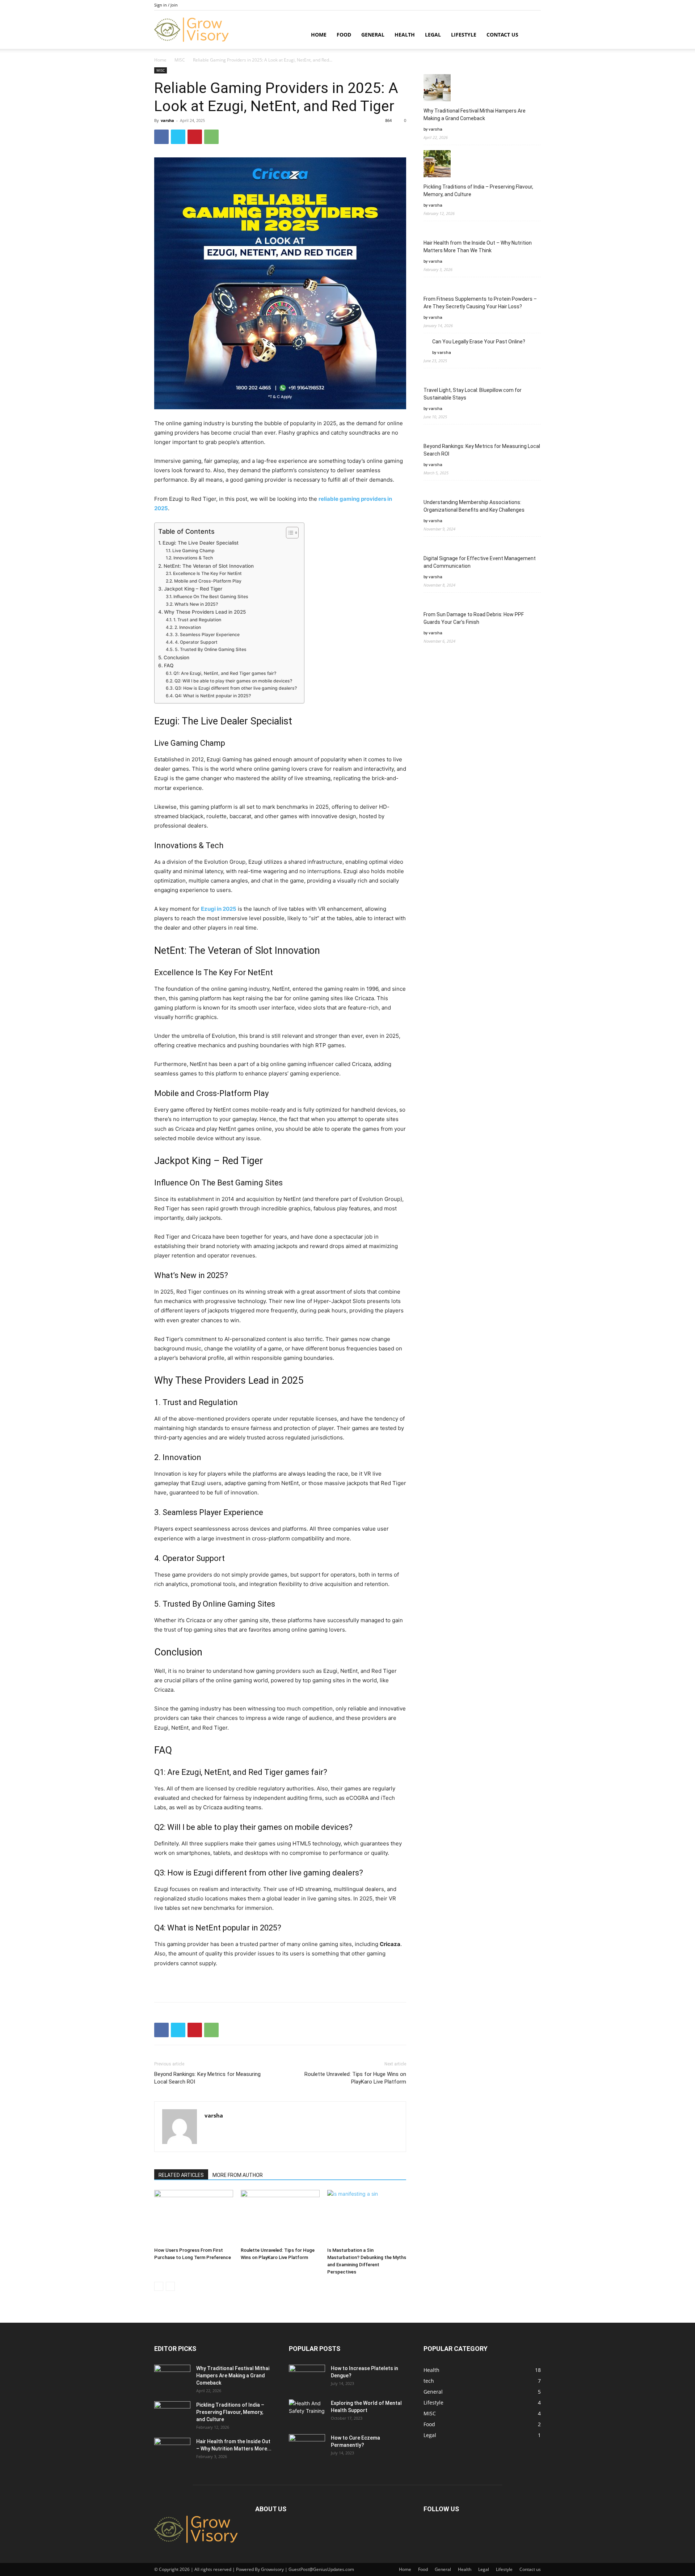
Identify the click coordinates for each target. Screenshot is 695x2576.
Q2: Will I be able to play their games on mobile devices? (234, 681)
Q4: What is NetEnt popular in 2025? (213, 696)
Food (344, 35)
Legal (433, 35)
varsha (167, 120)
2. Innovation (188, 627)
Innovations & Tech (193, 558)
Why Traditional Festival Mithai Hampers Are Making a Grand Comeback (475, 115)
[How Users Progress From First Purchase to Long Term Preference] (194, 2217)
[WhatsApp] (211, 137)
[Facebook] (161, 137)
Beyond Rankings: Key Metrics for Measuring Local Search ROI (207, 2078)
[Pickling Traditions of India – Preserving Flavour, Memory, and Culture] (172, 2414)
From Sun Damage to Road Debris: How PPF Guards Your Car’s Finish (474, 618)
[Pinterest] (195, 137)
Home (319, 35)
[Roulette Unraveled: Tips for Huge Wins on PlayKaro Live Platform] (280, 2217)
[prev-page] (159, 2286)
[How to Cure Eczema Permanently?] (307, 2444)
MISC (180, 60)
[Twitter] (178, 137)
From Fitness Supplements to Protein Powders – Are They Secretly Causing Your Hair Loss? (480, 303)
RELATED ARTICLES (181, 2175)
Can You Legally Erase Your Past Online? (479, 342)
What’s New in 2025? (196, 604)
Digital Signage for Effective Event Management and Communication (480, 562)
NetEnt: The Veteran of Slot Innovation (209, 566)
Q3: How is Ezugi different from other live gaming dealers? (236, 688)
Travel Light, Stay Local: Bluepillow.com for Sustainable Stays (473, 394)
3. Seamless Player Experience (207, 635)
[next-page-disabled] (170, 2286)
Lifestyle (464, 35)
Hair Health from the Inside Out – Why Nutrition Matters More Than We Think (478, 247)
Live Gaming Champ (193, 551)
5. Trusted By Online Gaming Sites (210, 649)
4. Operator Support (196, 642)
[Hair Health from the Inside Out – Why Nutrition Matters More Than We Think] (172, 2450)
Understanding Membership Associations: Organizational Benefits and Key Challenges (474, 506)
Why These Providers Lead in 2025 (205, 612)
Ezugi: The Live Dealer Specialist (201, 543)
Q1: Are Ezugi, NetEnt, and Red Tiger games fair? (225, 673)
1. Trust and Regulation (197, 620)
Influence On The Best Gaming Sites (211, 597)
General (373, 35)
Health (405, 35)
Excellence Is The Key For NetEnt (207, 573)
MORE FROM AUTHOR (238, 2175)
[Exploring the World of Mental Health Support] (307, 2410)
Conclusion (176, 657)
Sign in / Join (166, 5)
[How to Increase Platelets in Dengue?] (307, 2374)
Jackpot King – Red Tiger (193, 589)
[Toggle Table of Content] (289, 533)
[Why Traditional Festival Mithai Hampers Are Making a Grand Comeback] (172, 2377)
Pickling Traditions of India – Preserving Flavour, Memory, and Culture (478, 191)
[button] (532, 35)
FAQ (169, 665)
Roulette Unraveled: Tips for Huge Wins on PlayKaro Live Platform (355, 2078)
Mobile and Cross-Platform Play (208, 581)
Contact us (502, 35)
